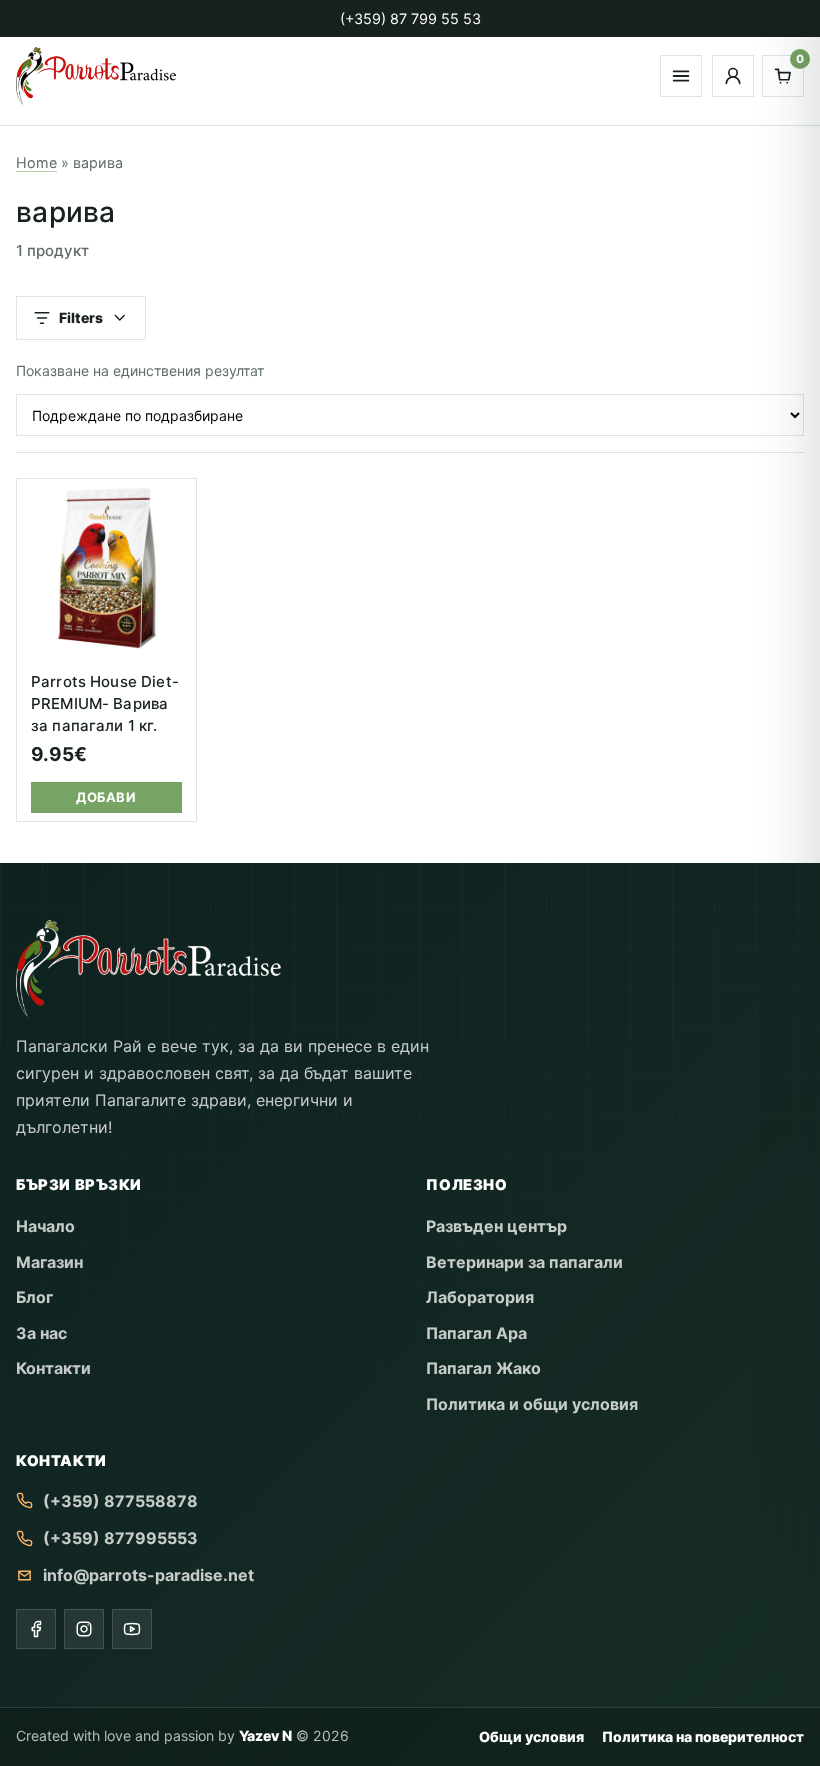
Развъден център (496, 1226)
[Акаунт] (733, 76)
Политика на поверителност (703, 1736)
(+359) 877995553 (120, 1538)
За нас (41, 1333)
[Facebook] (36, 1629)
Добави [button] (106, 797)
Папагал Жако (483, 1368)
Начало (45, 1226)
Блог (34, 1297)
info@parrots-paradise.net (148, 1575)
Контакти (53, 1368)
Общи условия (531, 1736)
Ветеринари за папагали (524, 1262)
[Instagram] (84, 1629)
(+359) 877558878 (120, 1501)
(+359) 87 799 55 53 (410, 18)
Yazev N (265, 1735)
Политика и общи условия (532, 1404)
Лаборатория (480, 1297)
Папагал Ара (476, 1333)
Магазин (49, 1262)
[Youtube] (132, 1629)
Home (36, 162)
